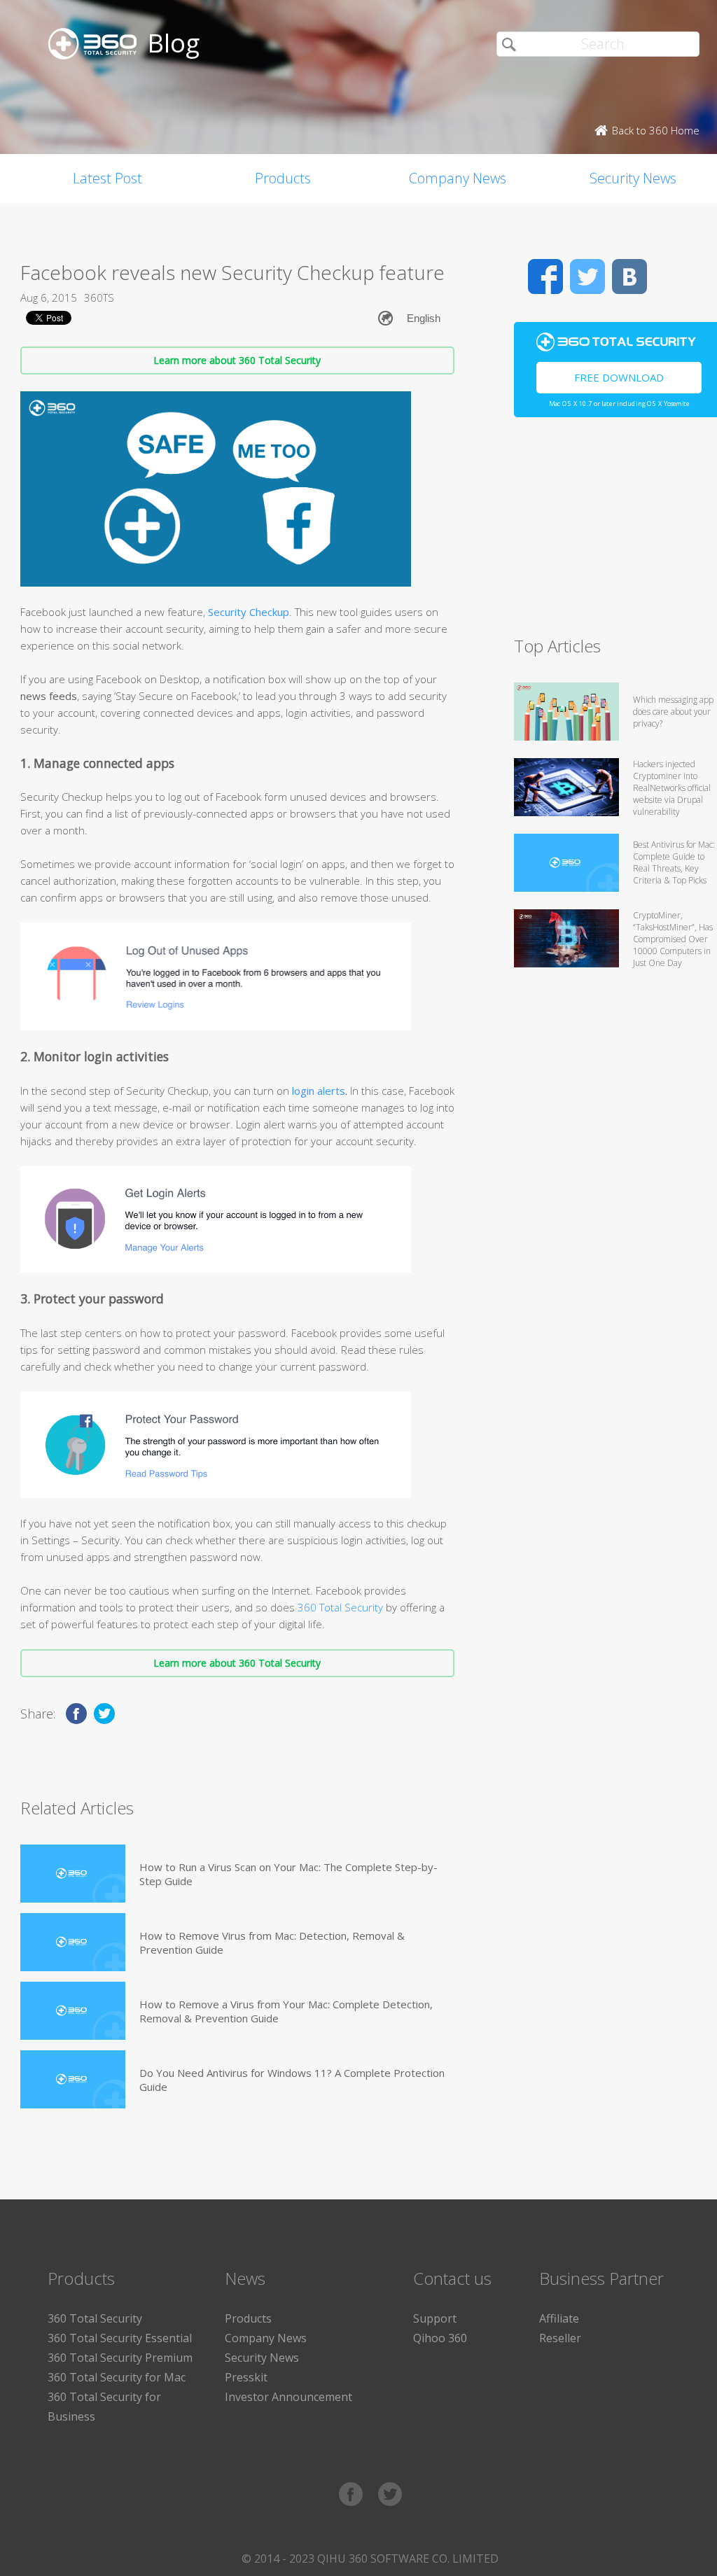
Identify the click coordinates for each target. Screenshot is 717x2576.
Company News (458, 178)
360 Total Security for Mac (117, 2377)
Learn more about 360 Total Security (237, 360)
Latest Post (107, 178)
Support (435, 2318)
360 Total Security (339, 1607)
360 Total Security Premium (120, 2358)
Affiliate (559, 2318)
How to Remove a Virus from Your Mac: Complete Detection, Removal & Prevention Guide (286, 2011)
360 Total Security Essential (120, 2338)
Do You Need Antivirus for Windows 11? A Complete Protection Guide (292, 2080)
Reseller (560, 2338)
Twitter (587, 276)
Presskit (246, 2377)
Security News (262, 2358)
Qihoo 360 (440, 2338)
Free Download (619, 377)
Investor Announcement (288, 2397)
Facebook (545, 276)
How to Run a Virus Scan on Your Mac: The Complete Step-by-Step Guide (288, 1874)
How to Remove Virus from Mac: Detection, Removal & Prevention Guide (272, 1942)
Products (283, 178)
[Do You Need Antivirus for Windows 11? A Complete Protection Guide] (73, 2079)
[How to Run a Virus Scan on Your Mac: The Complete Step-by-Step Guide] (73, 1874)
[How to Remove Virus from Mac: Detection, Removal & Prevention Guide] (73, 1942)
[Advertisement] (615, 533)
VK (629, 276)
